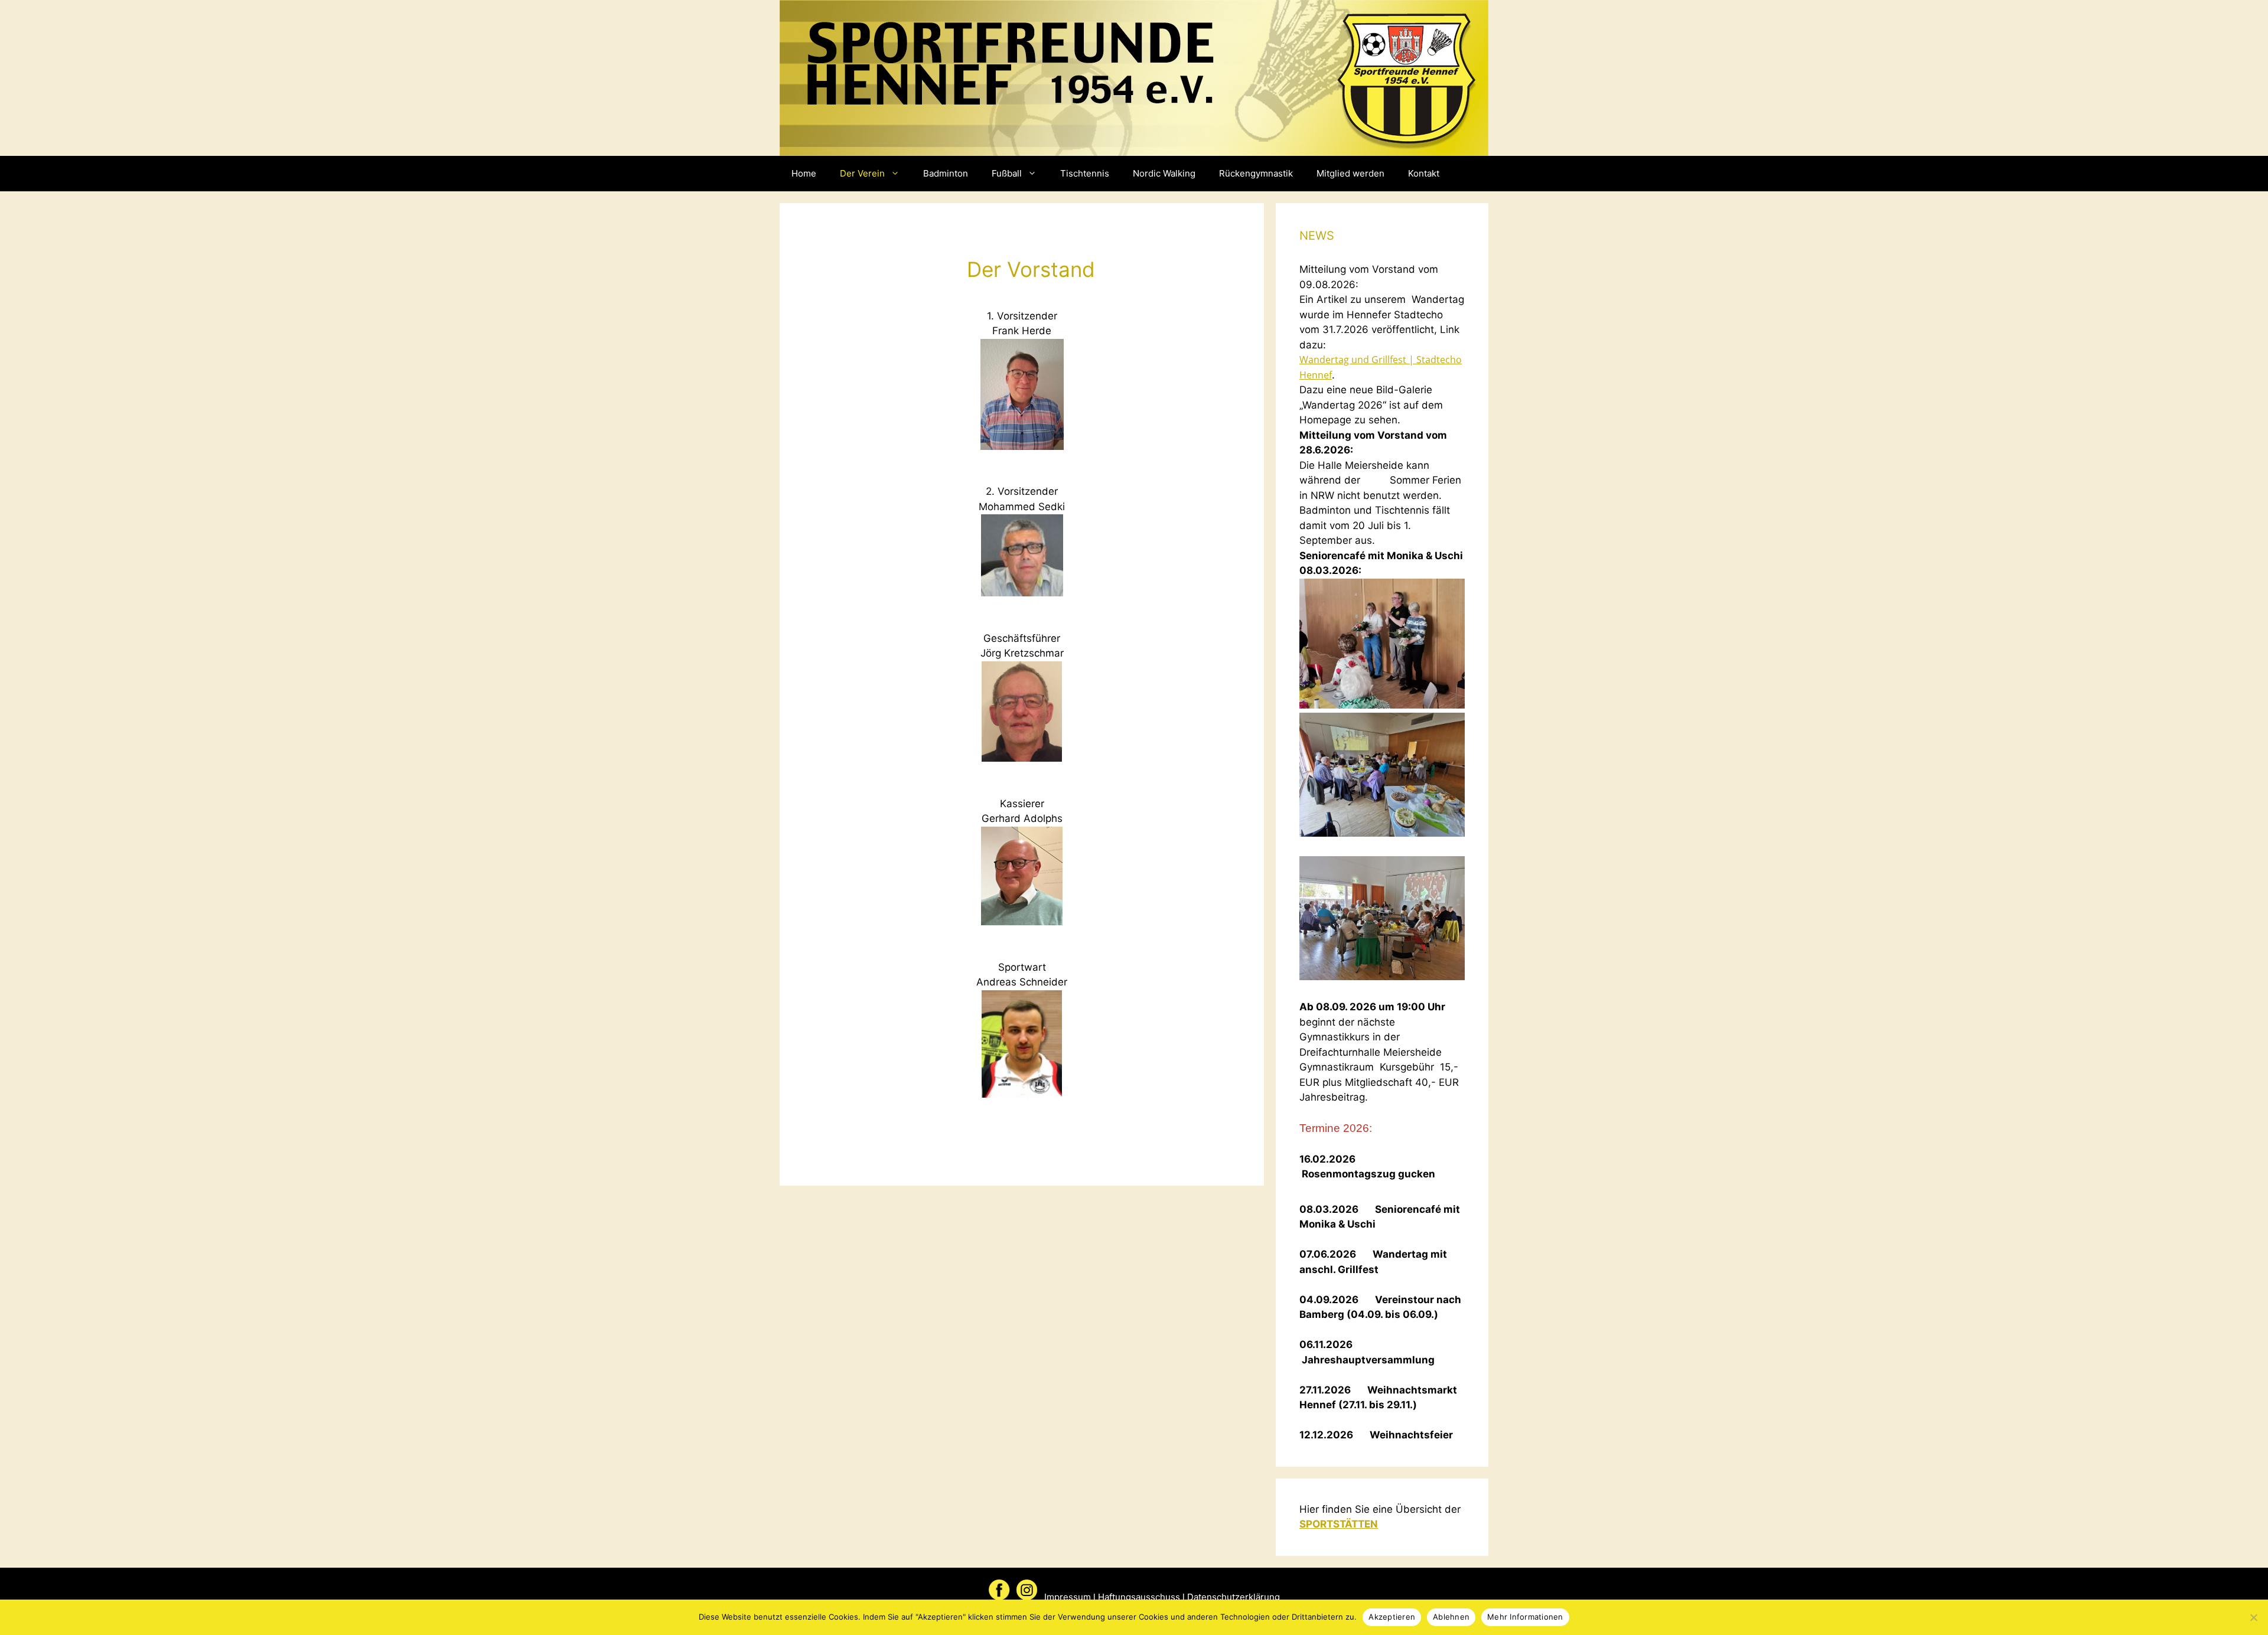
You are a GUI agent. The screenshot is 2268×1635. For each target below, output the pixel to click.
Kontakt (1424, 173)
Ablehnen (1451, 1617)
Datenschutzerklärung (1234, 1597)
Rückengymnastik (1256, 173)
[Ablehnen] (2253, 1617)
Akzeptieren (1392, 1617)
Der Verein (862, 173)
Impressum (1068, 1597)
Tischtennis (1085, 173)
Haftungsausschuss (1139, 1597)
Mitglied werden (1350, 173)
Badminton (946, 173)
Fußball (1007, 173)
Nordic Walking (1164, 173)
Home (804, 173)
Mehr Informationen (1525, 1617)
